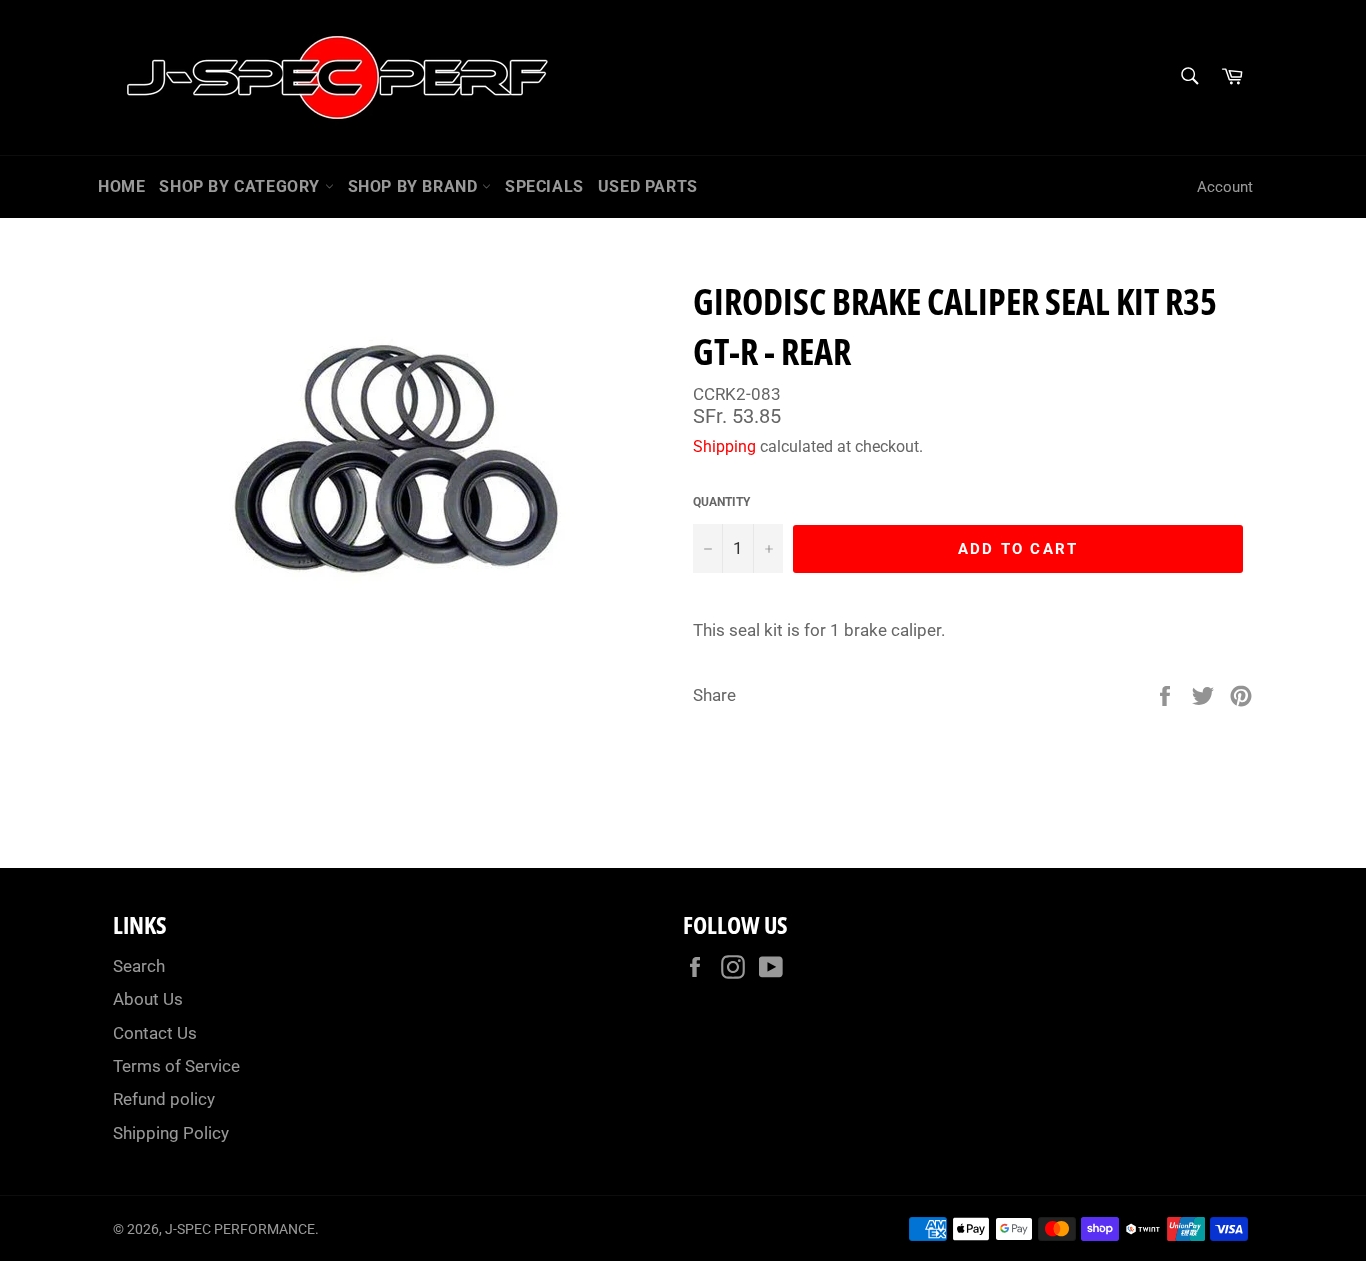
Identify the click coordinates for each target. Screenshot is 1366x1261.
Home (121, 186)
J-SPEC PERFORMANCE (240, 1229)
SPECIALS (544, 186)
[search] (1188, 77)
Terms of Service (176, 1066)
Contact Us (155, 1033)
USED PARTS (648, 186)
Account (1225, 187)
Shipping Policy (171, 1133)
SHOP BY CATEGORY (241, 186)
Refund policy (164, 1099)
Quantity (721, 502)
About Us (148, 999)
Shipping (724, 446)
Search (139, 966)
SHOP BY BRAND (415, 186)
